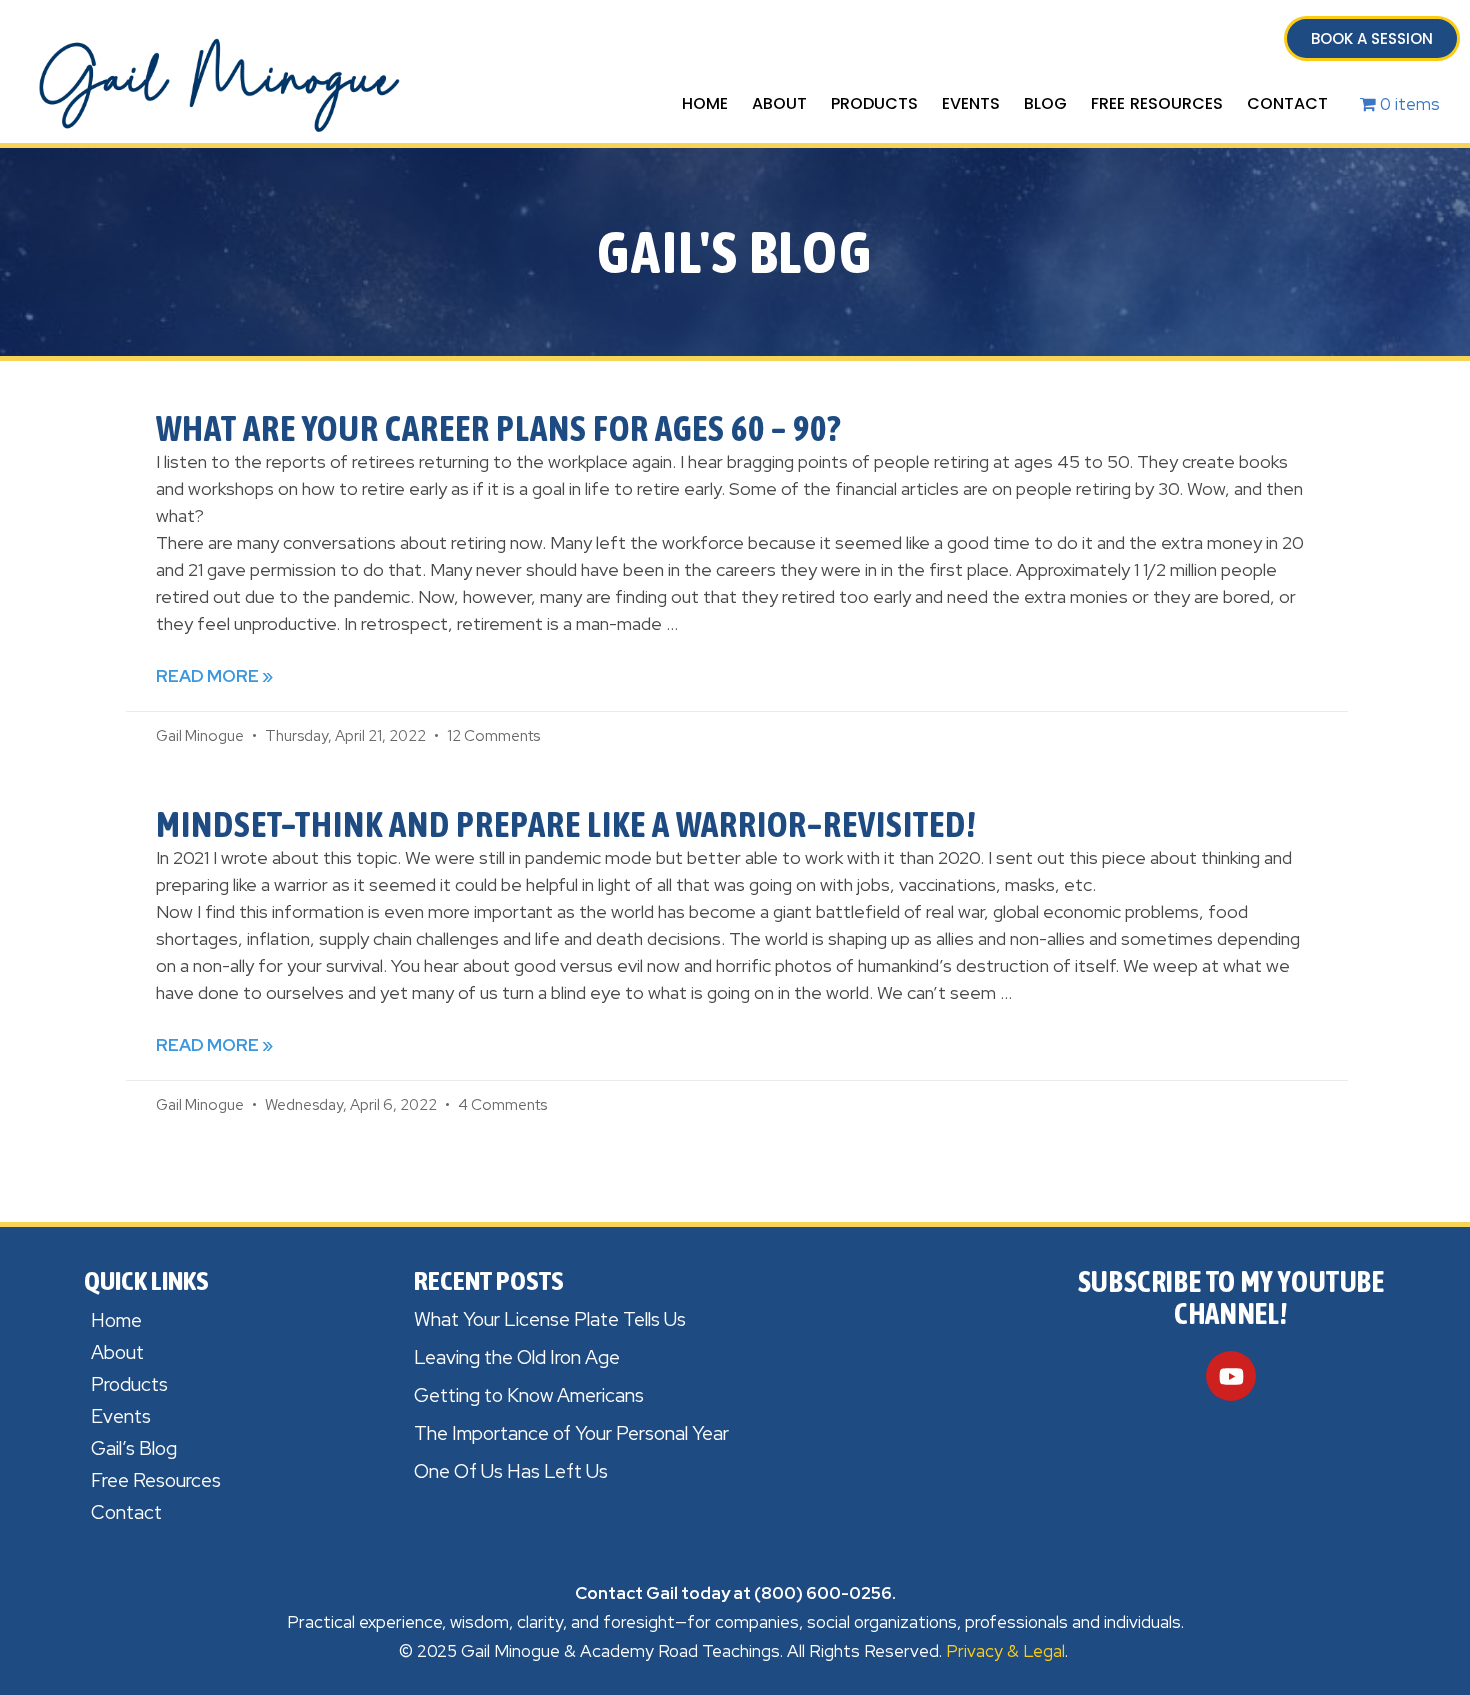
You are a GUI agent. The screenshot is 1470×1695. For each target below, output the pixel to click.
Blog (1045, 103)
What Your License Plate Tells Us (550, 1319)
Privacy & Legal (1005, 1651)
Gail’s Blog (134, 1448)
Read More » (214, 676)
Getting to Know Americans (529, 1395)
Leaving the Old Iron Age (517, 1357)
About (779, 103)
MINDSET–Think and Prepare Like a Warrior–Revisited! (566, 824)
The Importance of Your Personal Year (571, 1433)
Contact (1287, 103)
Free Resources (1157, 103)
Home (705, 103)
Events (971, 103)
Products (874, 103)
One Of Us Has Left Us (511, 1471)
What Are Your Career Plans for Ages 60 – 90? (498, 428)
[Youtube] (1231, 1376)
